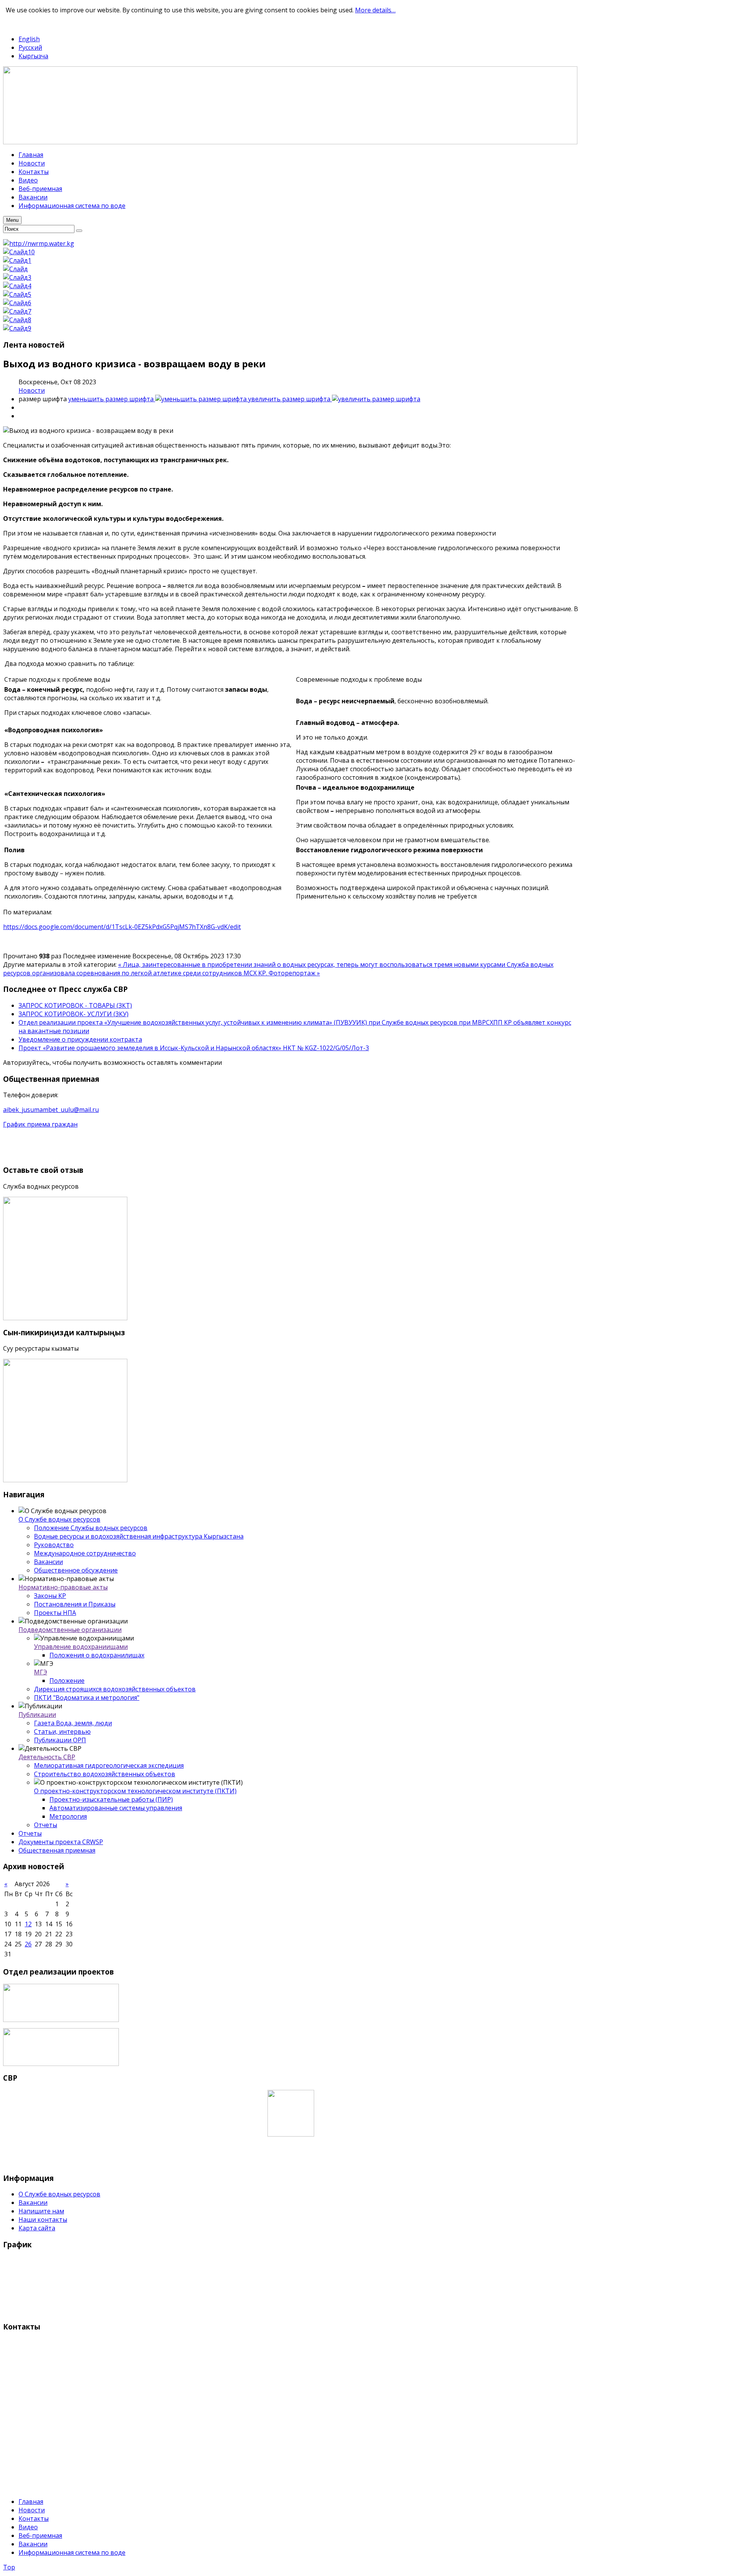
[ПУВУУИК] (61, 2020)
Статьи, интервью (62, 1731)
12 (28, 1924)
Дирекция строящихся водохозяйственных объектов (115, 1689)
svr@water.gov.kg (29, 2472)
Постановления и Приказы (75, 1604)
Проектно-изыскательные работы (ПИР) (111, 1799)
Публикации (37, 1715)
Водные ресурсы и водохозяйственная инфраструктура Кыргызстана (139, 1536)
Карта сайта (37, 2228)
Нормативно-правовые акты (63, 1587)
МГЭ (41, 1672)
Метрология (68, 1816)
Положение (67, 1681)
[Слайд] (15, 269)
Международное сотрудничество (85, 1553)
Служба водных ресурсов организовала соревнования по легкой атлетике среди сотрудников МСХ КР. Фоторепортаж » (278, 969)
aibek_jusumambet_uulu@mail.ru (51, 1110)
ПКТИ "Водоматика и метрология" (87, 1698)
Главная (31, 2502)
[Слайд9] (17, 328)
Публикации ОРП (60, 1740)
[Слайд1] (17, 260)
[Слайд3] (17, 277)
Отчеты (46, 1825)
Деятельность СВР (47, 1757)
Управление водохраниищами (81, 1647)
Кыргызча (33, 56)
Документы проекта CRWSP (61, 1842)
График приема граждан (40, 1124)
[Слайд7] (17, 311)
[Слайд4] (17, 286)
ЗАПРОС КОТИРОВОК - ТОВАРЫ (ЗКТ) (75, 1005)
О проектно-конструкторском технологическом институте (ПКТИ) (135, 1791)
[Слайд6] (17, 303)
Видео (28, 2527)
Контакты (34, 2519)
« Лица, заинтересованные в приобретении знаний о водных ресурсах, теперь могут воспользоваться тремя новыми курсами (312, 965)
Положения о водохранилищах (97, 1655)
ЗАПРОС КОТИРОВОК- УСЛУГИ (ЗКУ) (74, 1014)
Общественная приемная (57, 1850)
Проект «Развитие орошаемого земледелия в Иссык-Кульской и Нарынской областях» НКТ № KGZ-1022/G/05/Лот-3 (194, 1048)
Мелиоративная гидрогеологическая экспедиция (109, 1765)
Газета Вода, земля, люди (73, 1723)
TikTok (41, 24)
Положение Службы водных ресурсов (91, 1528)
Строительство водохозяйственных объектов (105, 1774)
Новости (32, 390)
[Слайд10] (19, 252)
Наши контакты (43, 2220)
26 (28, 1944)
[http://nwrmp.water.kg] (39, 243)
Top (9, 2567)
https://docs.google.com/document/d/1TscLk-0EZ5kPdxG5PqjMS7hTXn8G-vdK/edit (122, 927)
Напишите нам (41, 2211)
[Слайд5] (17, 294)
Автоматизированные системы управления (116, 1808)
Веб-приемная (40, 2535)
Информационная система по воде (72, 2552)
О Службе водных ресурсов (59, 1519)
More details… (375, 10)
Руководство (54, 1545)
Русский (30, 47)
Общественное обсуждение (76, 1570)
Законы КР (50, 1596)
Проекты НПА (55, 1613)
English (29, 39)
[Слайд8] (17, 320)
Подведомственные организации (70, 1630)
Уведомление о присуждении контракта (80, 1039)
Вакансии (48, 1562)
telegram (16, 24)
